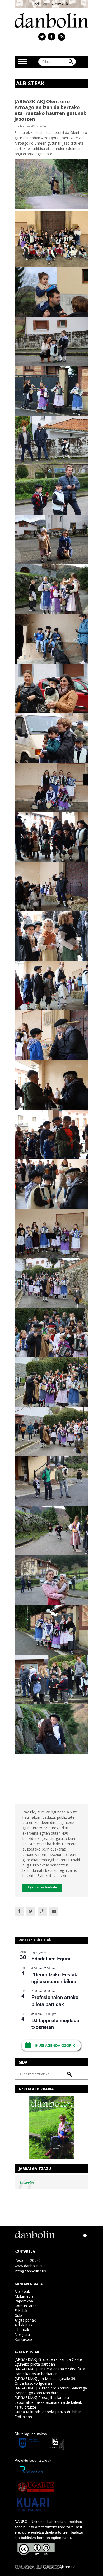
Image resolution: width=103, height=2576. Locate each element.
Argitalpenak (25, 2320)
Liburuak (22, 2330)
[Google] (42, 1911)
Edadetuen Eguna (51, 1959)
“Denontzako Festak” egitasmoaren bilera (55, 1978)
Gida (18, 2315)
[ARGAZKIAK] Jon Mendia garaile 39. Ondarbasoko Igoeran (45, 2381)
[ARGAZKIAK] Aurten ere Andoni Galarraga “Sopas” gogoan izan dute (51, 2390)
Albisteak (22, 2291)
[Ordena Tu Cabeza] (38, 2567)
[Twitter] (31, 1911)
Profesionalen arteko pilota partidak (55, 2001)
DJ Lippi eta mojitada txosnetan (55, 2024)
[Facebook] (19, 1911)
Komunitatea (26, 2306)
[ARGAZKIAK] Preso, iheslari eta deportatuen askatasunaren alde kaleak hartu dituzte (48, 2402)
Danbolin (27, 2182)
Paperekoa (24, 2301)
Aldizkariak (24, 2325)
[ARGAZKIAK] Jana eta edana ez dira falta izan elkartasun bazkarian (50, 2371)
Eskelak (21, 2311)
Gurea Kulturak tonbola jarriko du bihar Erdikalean (48, 2414)
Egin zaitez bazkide (42, 1888)
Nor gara (22, 2334)
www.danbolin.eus (30, 2266)
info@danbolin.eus (30, 2271)
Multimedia (24, 2296)
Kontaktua (23, 2339)
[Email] (54, 1911)
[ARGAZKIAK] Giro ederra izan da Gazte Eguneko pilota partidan (48, 2362)
